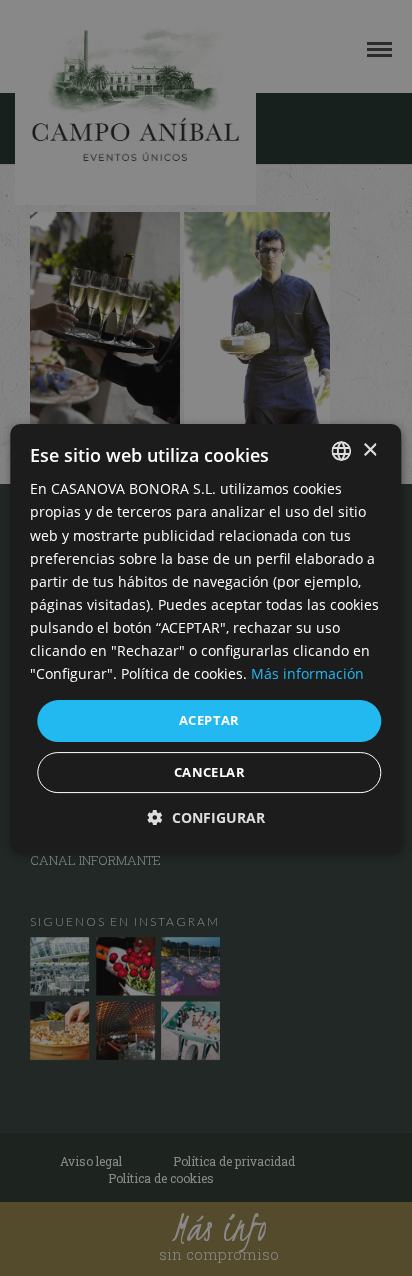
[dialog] (206, 638)
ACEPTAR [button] (209, 720)
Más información (307, 673)
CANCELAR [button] (209, 772)
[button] (206, 817)
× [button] (369, 450)
